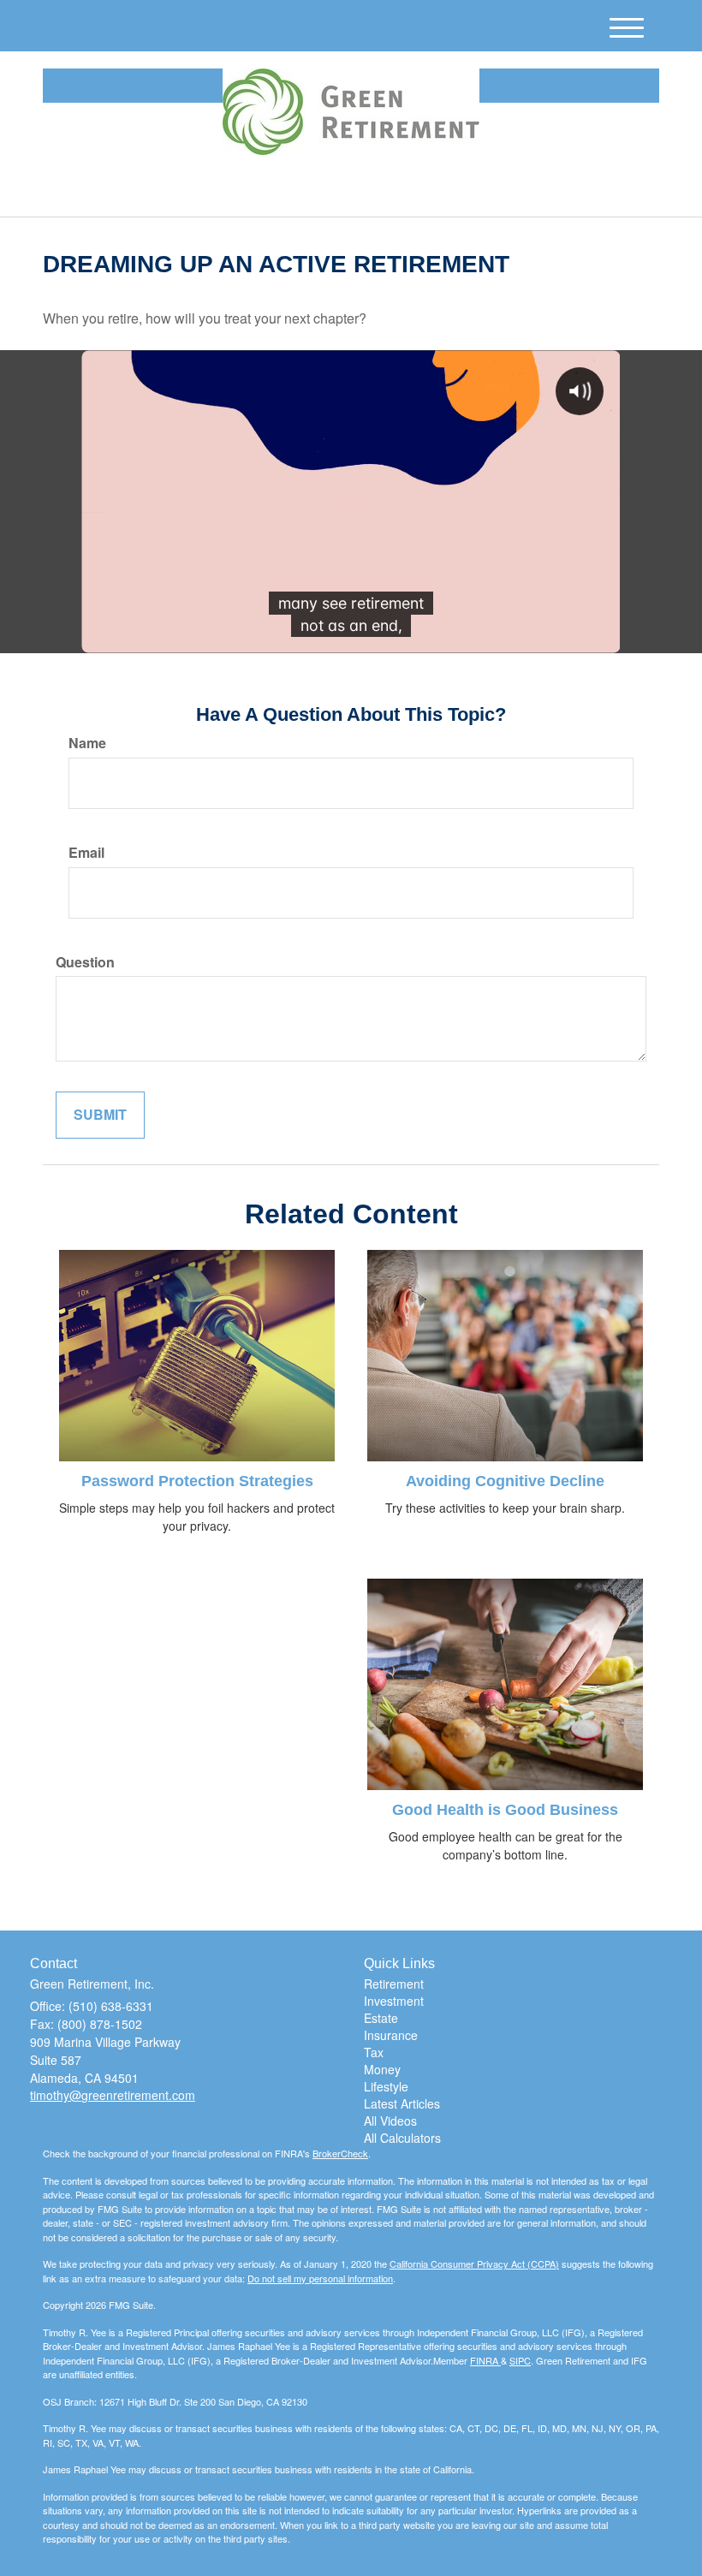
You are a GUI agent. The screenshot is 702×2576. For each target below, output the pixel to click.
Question (85, 962)
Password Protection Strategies (197, 1481)
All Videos (390, 2121)
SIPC (520, 2360)
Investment (394, 2001)
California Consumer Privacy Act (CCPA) (474, 2264)
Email (86, 853)
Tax (374, 2052)
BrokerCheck (340, 2153)
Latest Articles (402, 2103)
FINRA (485, 2360)
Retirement (394, 1984)
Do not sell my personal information (320, 2278)
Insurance (391, 2035)
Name (87, 743)
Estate (381, 2018)
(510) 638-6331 (509, 189)
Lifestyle (386, 2086)
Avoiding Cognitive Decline (505, 1481)
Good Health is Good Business (505, 1810)
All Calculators (402, 2138)
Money (382, 2069)
